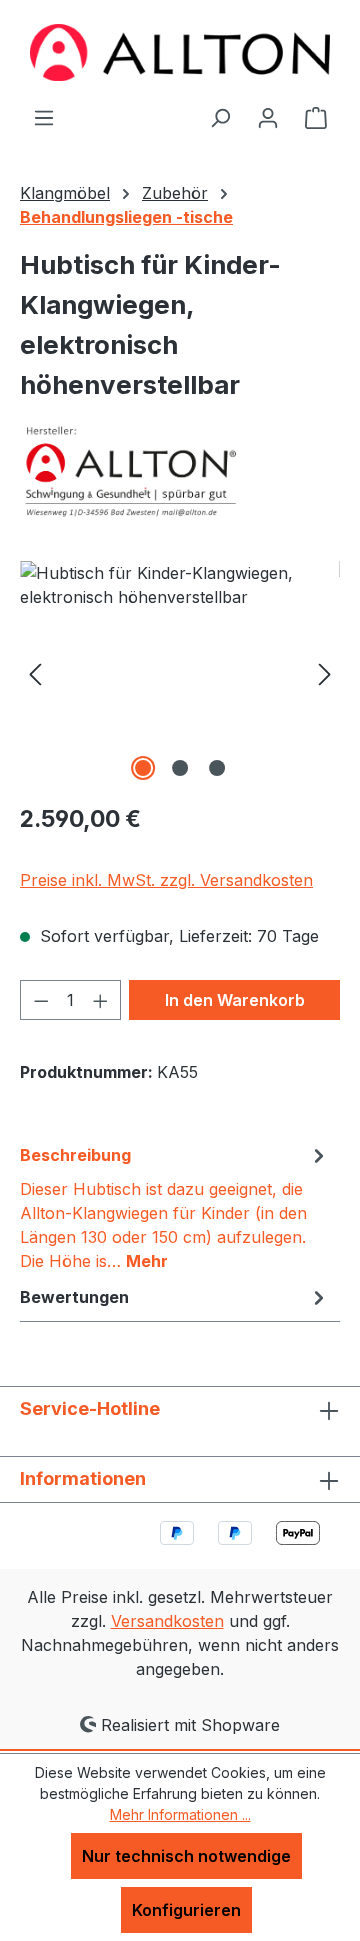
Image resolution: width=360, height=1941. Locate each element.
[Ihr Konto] (268, 117)
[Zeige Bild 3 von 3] (217, 768)
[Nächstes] (325, 673)
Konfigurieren (186, 1910)
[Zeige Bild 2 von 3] (180, 768)
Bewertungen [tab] (74, 1297)
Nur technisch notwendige (186, 1856)
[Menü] (44, 117)
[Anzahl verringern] (41, 1000)
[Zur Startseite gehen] (180, 52)
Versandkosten (167, 1621)
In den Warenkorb (235, 1000)
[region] (180, 673)
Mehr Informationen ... (180, 1814)
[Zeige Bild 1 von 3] (143, 768)
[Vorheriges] (35, 673)
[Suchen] (220, 117)
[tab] (175, 1207)
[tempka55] (180, 673)
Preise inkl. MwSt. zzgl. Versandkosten (166, 880)
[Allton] (180, 471)
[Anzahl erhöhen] (101, 1000)
